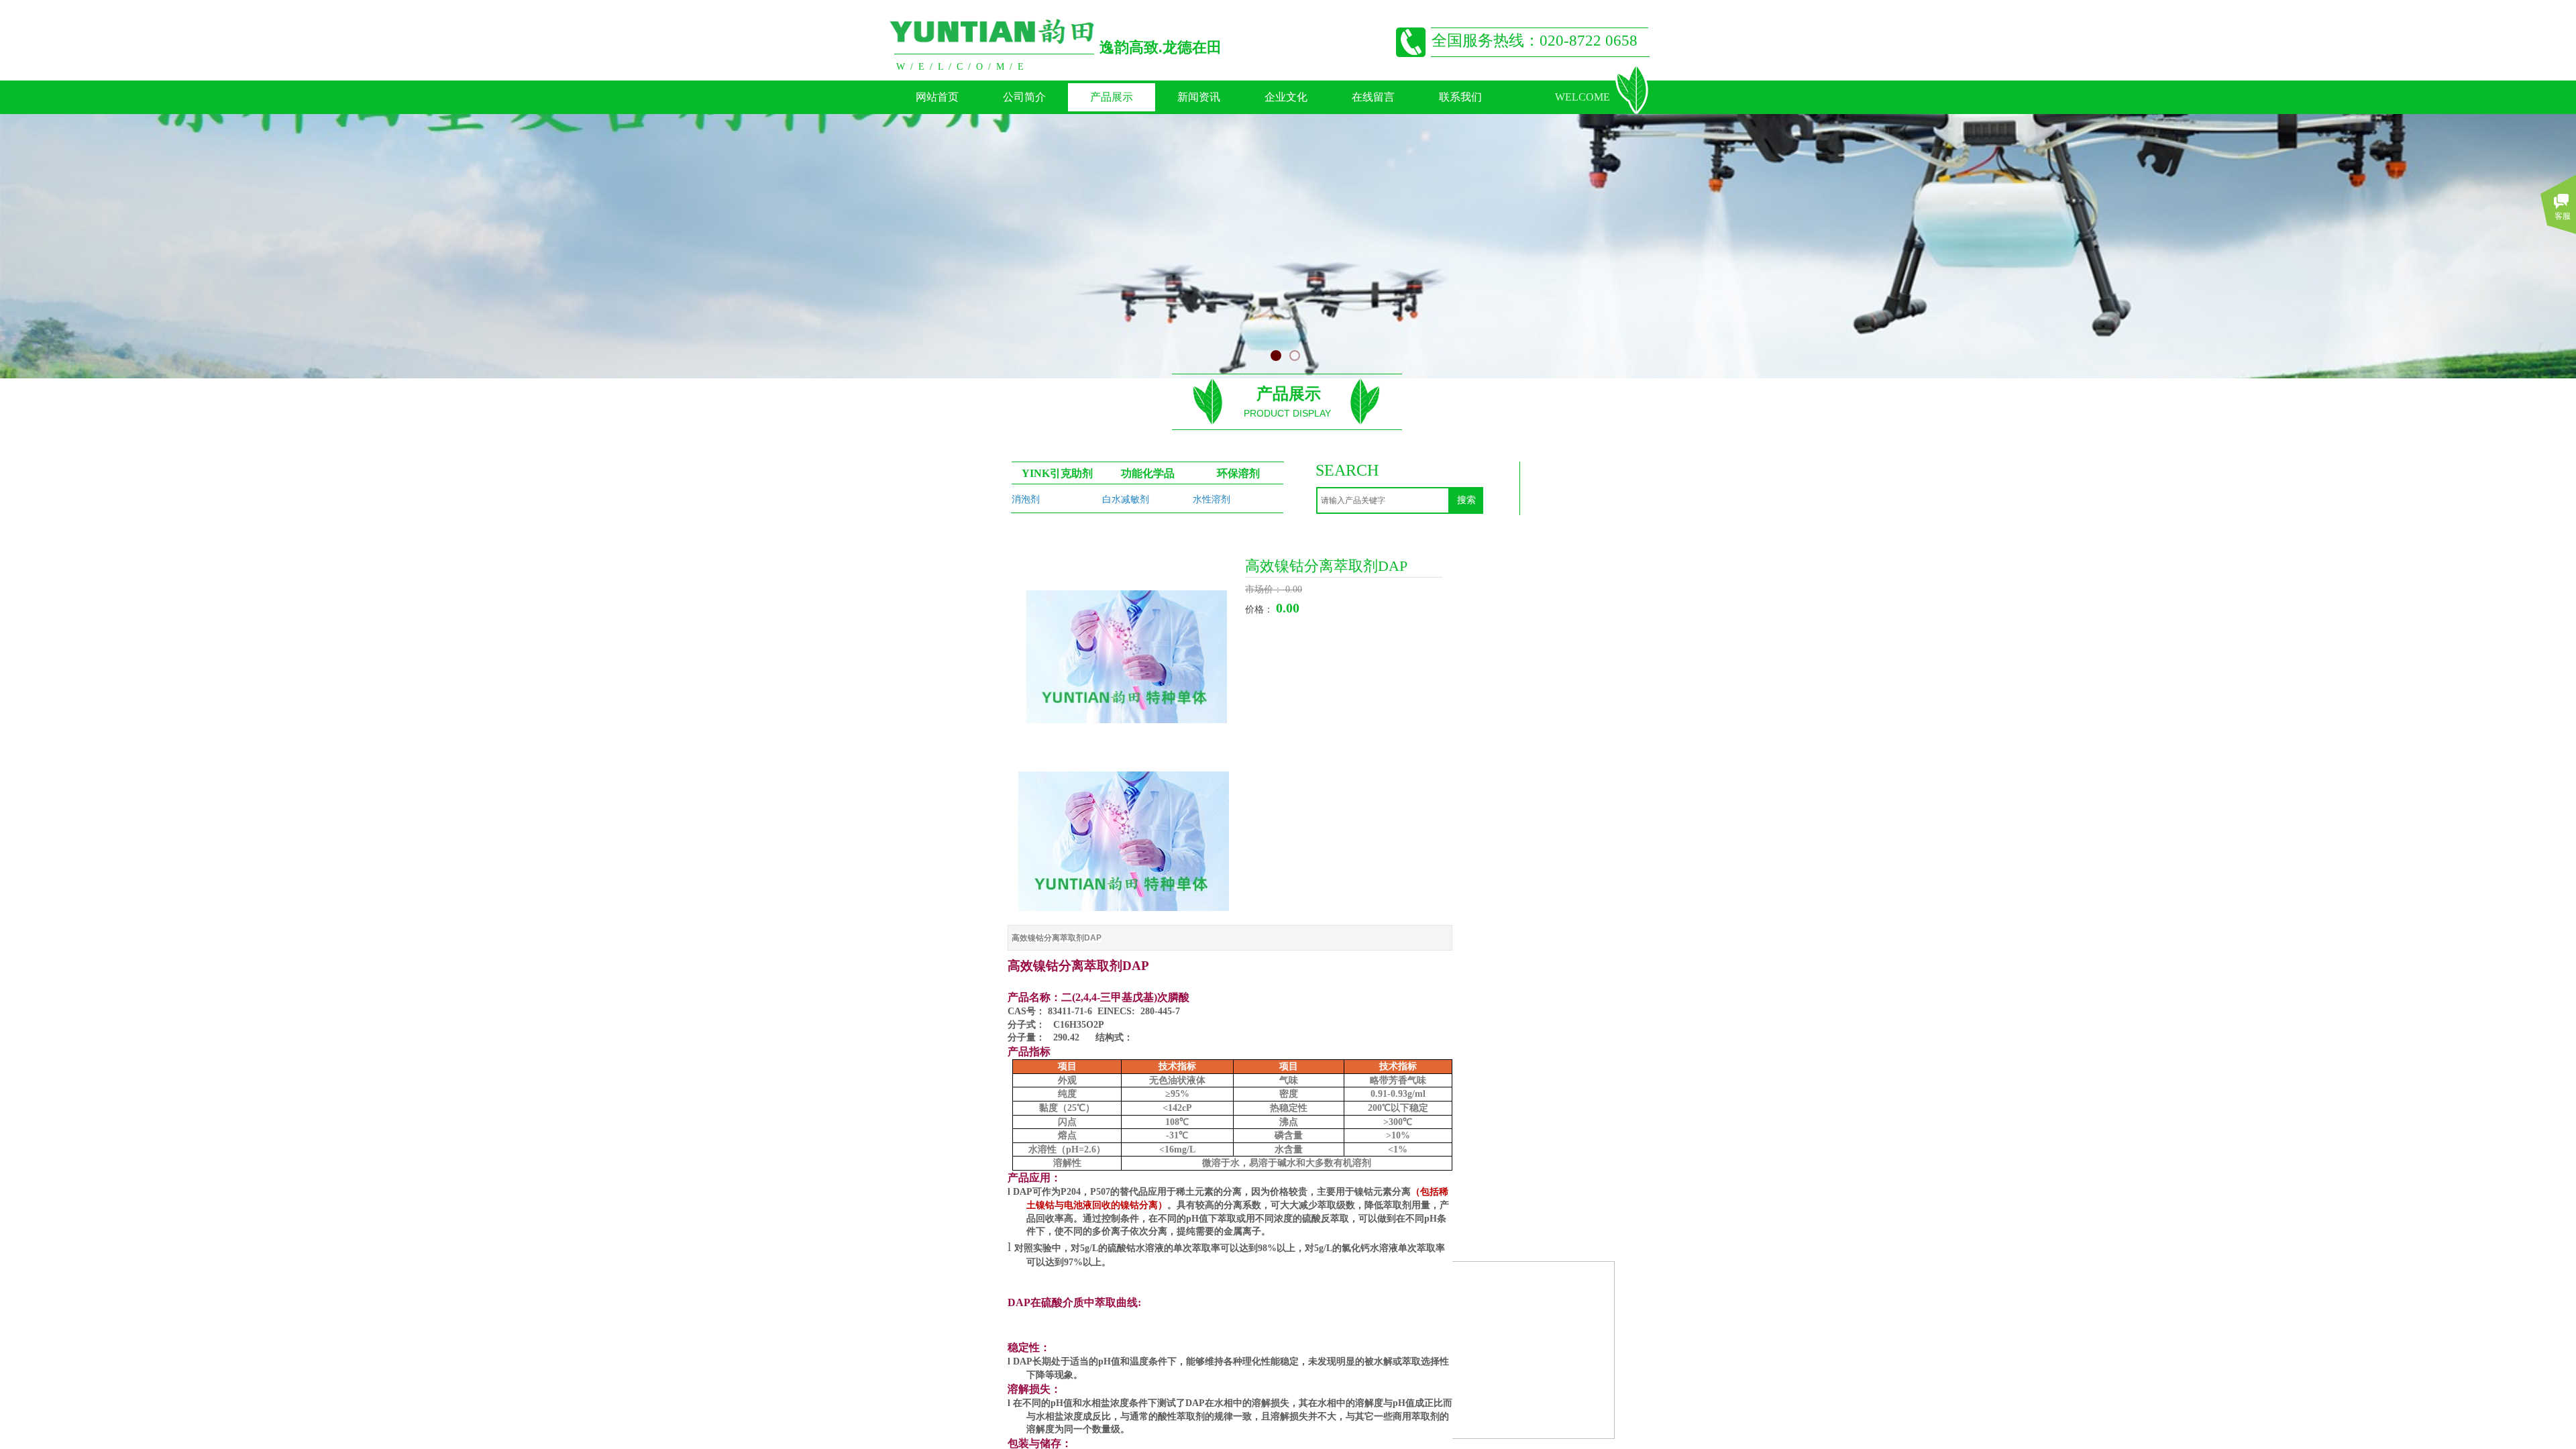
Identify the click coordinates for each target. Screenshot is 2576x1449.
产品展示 (1112, 97)
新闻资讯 (1199, 97)
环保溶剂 (1238, 473)
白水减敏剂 (1126, 499)
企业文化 (1286, 97)
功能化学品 (1148, 473)
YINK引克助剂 (1057, 473)
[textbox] (1383, 500)
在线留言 (1373, 97)
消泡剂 (1026, 499)
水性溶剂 (1212, 499)
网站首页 (937, 97)
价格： (1260, 609)
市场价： (1265, 589)
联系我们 (1460, 97)
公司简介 (1024, 97)
